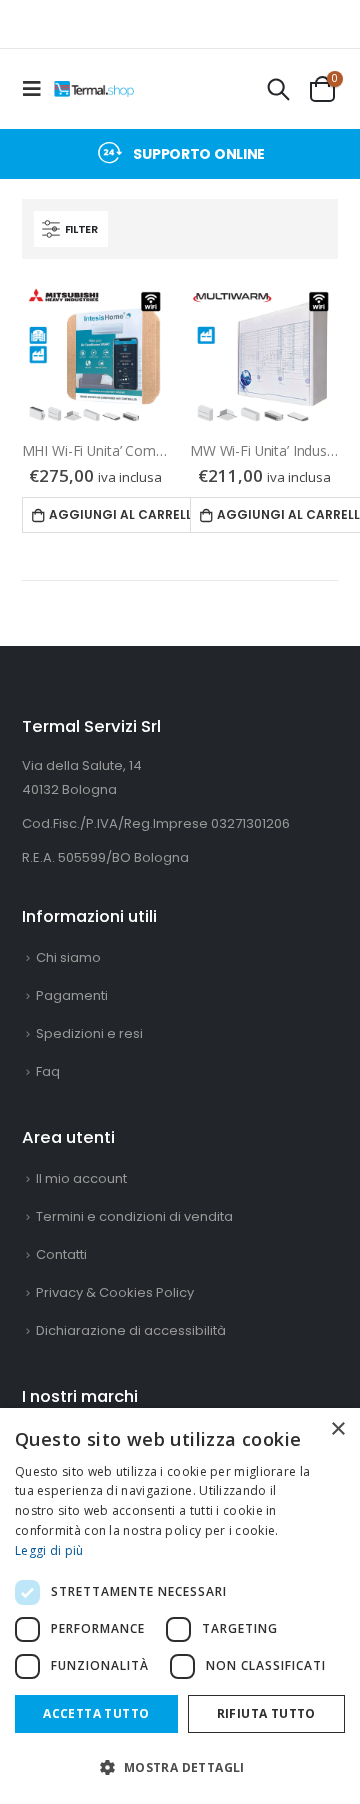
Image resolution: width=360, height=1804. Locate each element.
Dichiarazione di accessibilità (131, 1330)
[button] (180, 1767)
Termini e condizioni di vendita (134, 1216)
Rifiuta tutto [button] (266, 1713)
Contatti (61, 1254)
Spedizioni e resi (89, 1033)
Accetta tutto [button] (96, 1713)
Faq (48, 1071)
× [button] (337, 1429)
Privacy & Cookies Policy (115, 1292)
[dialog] (180, 1606)
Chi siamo (68, 957)
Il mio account (81, 1178)
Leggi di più (49, 1550)
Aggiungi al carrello (122, 514)
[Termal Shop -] (94, 89)
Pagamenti (72, 995)
